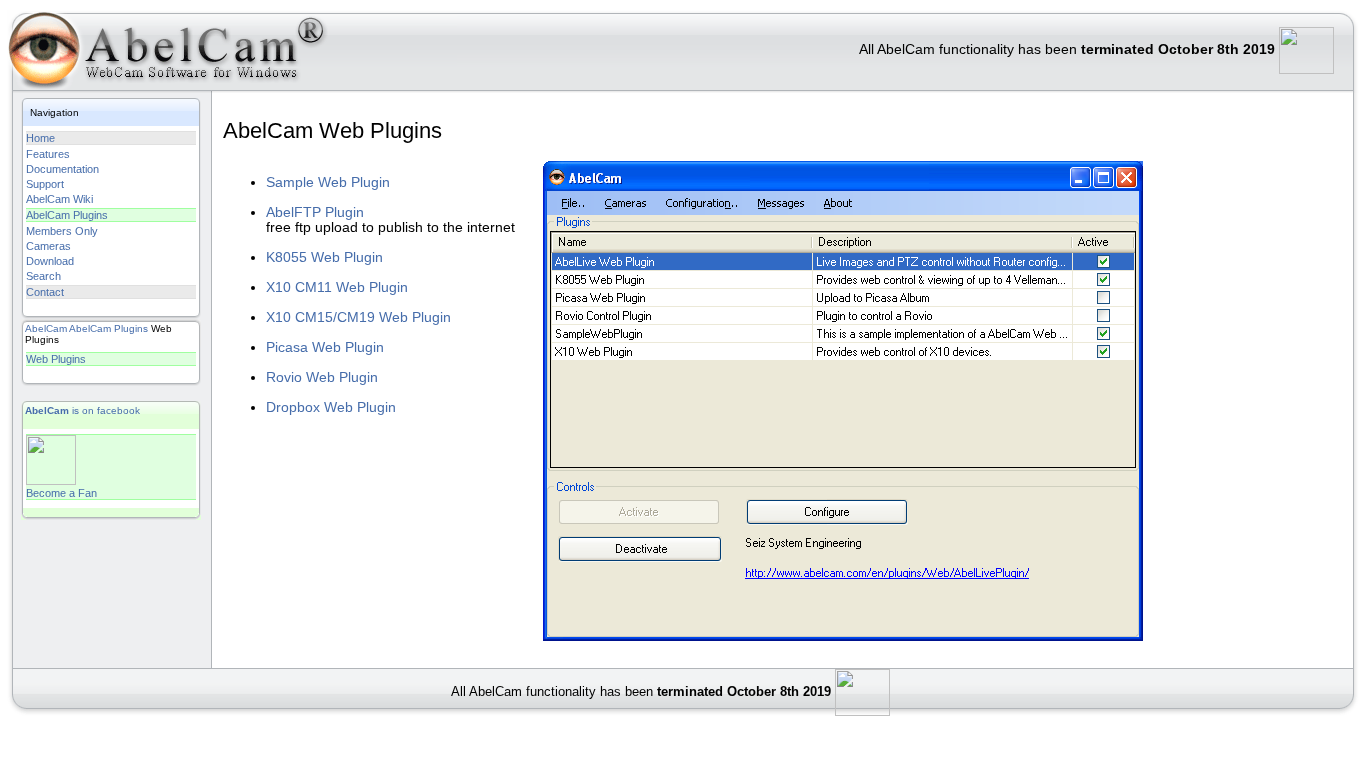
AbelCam (46, 328)
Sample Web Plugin (328, 182)
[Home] (164, 54)
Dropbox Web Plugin (331, 407)
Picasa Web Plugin (325, 347)
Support (45, 184)
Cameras (48, 246)
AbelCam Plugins (67, 215)
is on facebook (82, 410)
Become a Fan (61, 493)
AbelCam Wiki (59, 199)
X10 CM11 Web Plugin (337, 287)
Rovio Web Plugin (322, 377)
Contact (45, 292)
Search (43, 276)
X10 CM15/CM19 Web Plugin (358, 317)
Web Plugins (56, 359)
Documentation (62, 169)
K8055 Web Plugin (324, 257)
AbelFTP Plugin (315, 212)
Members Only (62, 231)
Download (50, 261)
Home (40, 138)
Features (48, 154)
